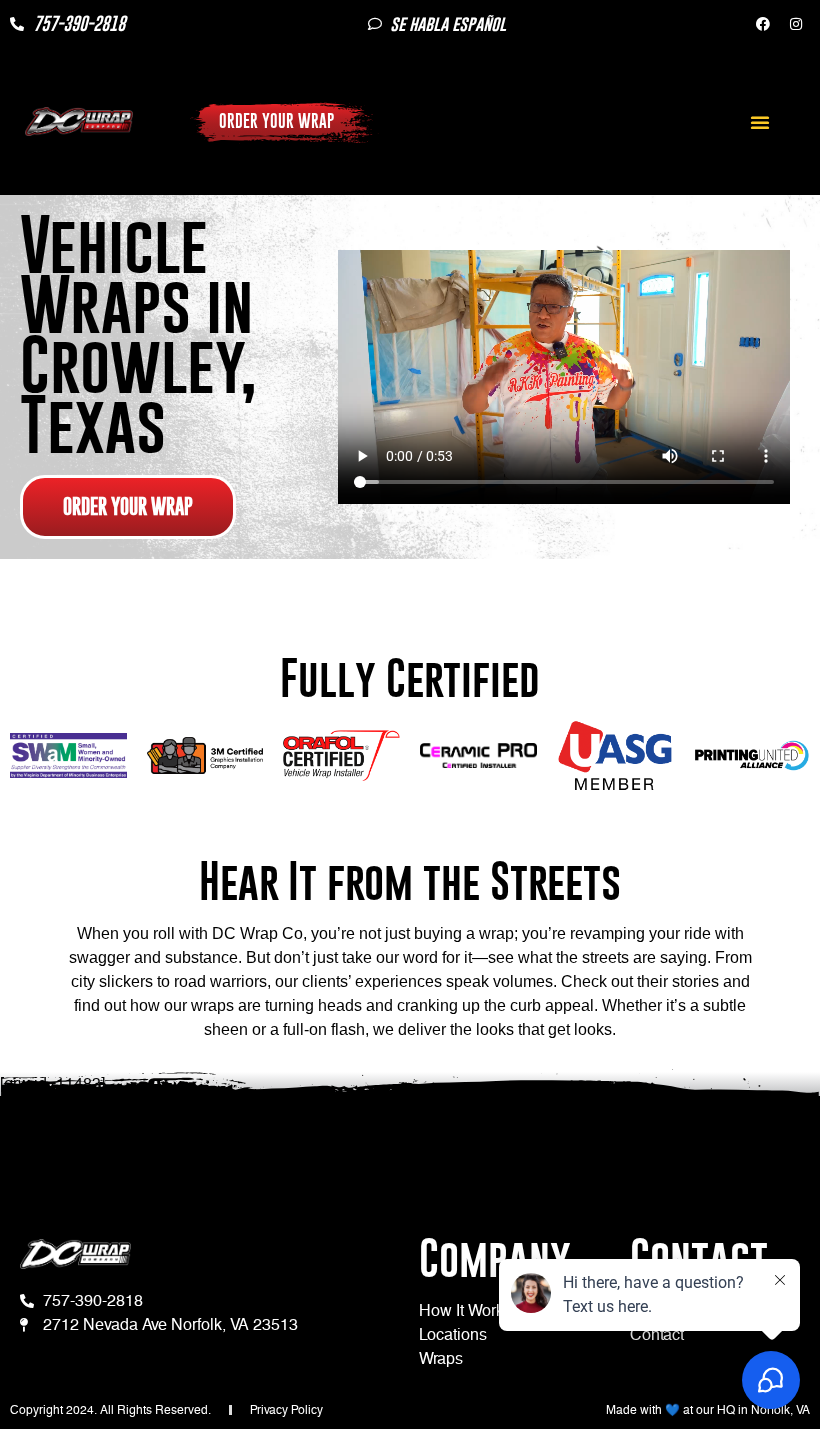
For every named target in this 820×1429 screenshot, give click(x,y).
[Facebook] (763, 24)
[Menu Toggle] (760, 122)
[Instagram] (796, 24)
